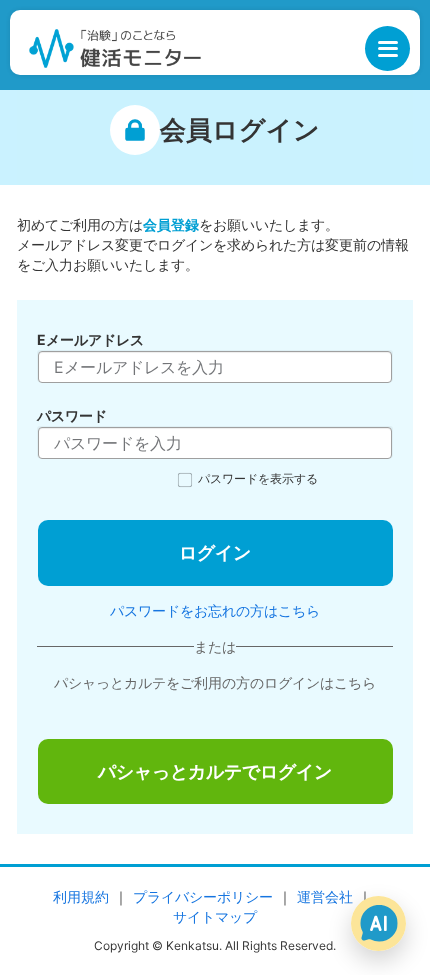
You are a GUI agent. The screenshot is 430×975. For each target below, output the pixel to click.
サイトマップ (215, 916)
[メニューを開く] (387, 48)
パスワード (72, 415)
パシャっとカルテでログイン (215, 771)
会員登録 (171, 224)
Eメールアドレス (90, 339)
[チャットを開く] (378, 923)
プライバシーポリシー (203, 896)
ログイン (215, 552)
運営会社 (325, 896)
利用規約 (81, 896)
